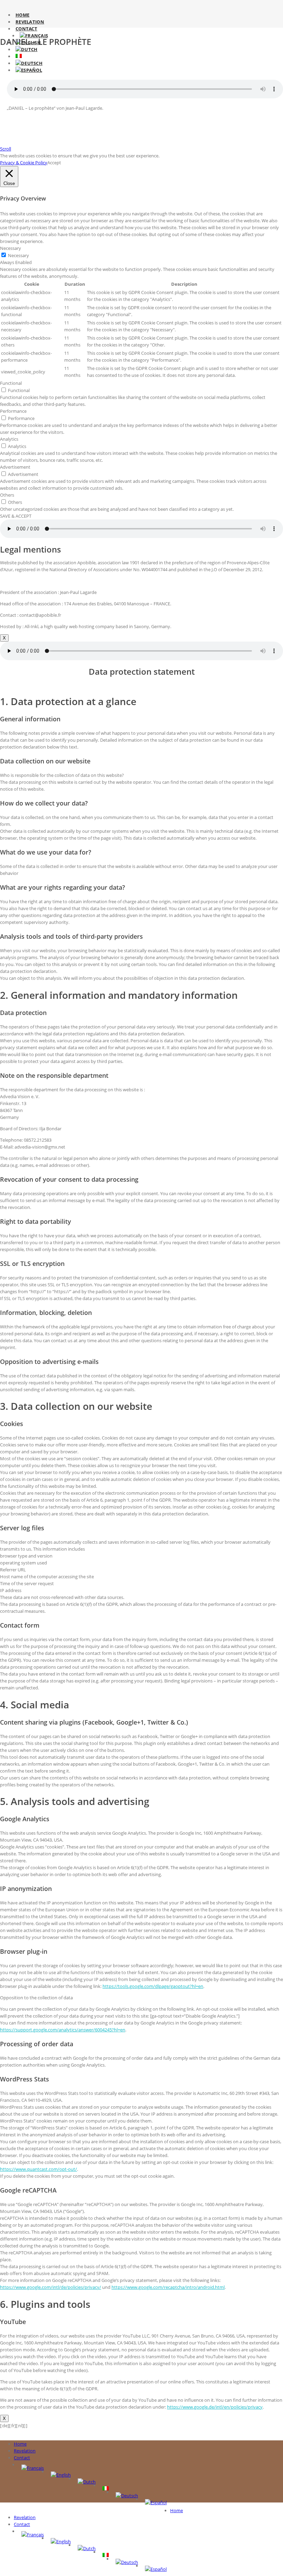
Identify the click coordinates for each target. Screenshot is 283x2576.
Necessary (18, 255)
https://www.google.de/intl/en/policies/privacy (215, 2407)
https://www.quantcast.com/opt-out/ (38, 2169)
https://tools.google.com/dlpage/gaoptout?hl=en (153, 1986)
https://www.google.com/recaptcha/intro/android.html (168, 2287)
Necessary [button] (11, 248)
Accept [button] (54, 163)
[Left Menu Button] (5, 2432)
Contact (26, 29)
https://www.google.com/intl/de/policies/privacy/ (51, 2287)
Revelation (30, 22)
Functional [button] (11, 383)
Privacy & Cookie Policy (24, 163)
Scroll (6, 149)
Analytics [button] (9, 439)
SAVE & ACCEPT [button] (16, 516)
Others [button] (7, 495)
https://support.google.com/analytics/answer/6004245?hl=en (63, 2030)
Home (22, 15)
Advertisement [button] (15, 467)
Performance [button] (13, 411)
